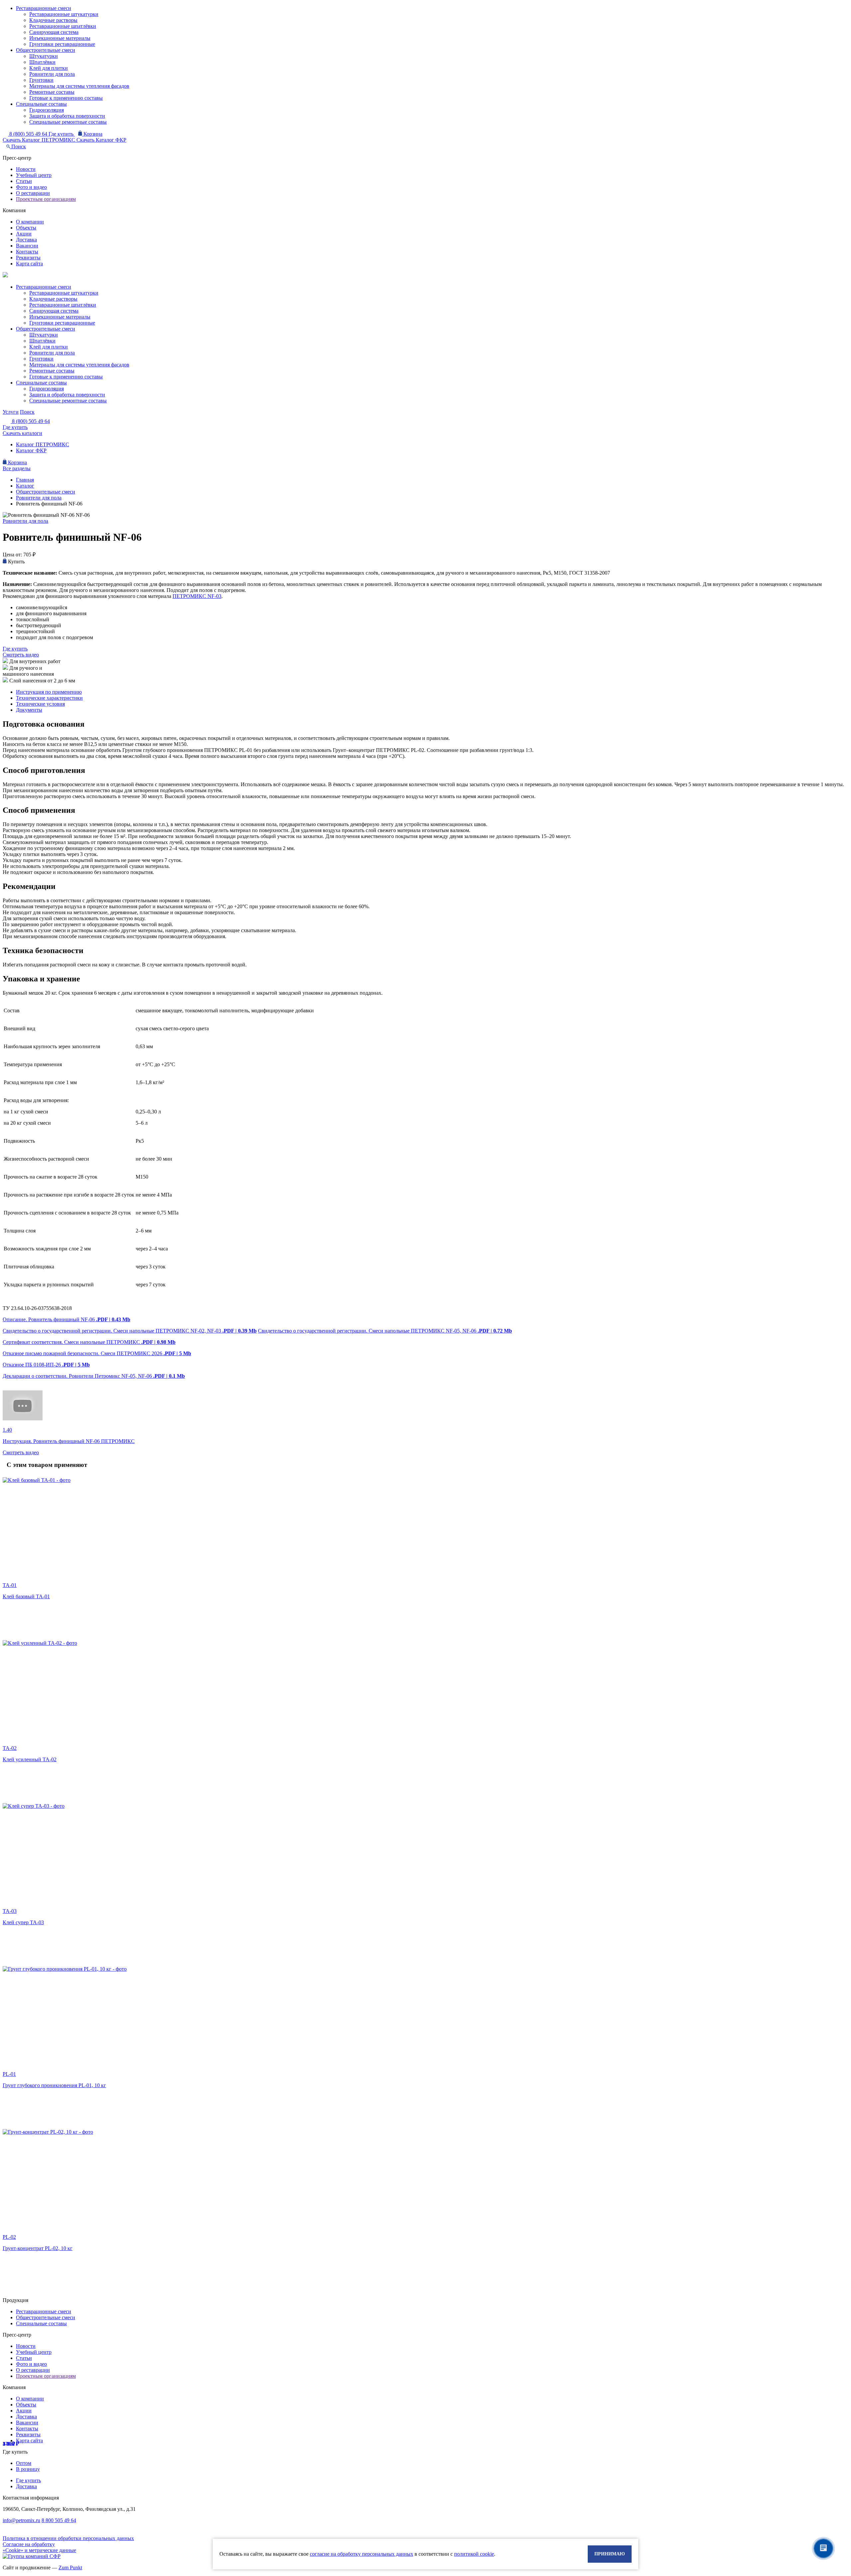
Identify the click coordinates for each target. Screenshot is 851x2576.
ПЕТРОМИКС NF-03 (197, 596)
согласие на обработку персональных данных (362, 2554)
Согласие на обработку (29, 2544)
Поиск (18, 146)
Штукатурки (44, 56)
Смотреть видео (21, 655)
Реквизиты (28, 258)
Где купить (62, 134)
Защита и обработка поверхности (67, 116)
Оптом (24, 2463)
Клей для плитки (49, 68)
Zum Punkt (70, 2568)
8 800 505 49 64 (59, 2520)
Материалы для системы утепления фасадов (79, 86)
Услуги (11, 412)
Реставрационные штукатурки (64, 14)
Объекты (26, 228)
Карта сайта (29, 264)
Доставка (26, 240)
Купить (16, 562)
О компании (30, 222)
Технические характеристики (49, 698)
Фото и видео (31, 187)
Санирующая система (54, 32)
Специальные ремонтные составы (68, 122)
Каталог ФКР (31, 450)
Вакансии (27, 246)
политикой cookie (474, 2554)
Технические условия (40, 704)
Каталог (25, 486)
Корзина (92, 134)
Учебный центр (34, 175)
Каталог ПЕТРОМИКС (43, 444)
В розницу (28, 2469)
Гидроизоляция (47, 110)
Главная (25, 480)
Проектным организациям (46, 199)
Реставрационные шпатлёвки (63, 26)
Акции (24, 234)
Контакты (27, 252)
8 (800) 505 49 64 (29, 134)
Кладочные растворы (53, 20)
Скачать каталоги (22, 433)
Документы (29, 710)
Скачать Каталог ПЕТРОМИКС (40, 140)
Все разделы (17, 468)
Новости (26, 169)
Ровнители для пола (52, 74)
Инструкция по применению (49, 692)
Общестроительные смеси (46, 50)
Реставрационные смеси (44, 8)
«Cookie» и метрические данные (39, 2550)
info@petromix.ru (21, 2520)
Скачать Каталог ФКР (101, 140)
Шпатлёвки (42, 62)
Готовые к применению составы (66, 98)
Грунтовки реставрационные (62, 44)
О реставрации (33, 193)
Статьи (24, 181)
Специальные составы (41, 104)
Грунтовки (41, 80)
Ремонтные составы (52, 92)
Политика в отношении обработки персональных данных (68, 2538)
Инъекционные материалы (60, 38)
